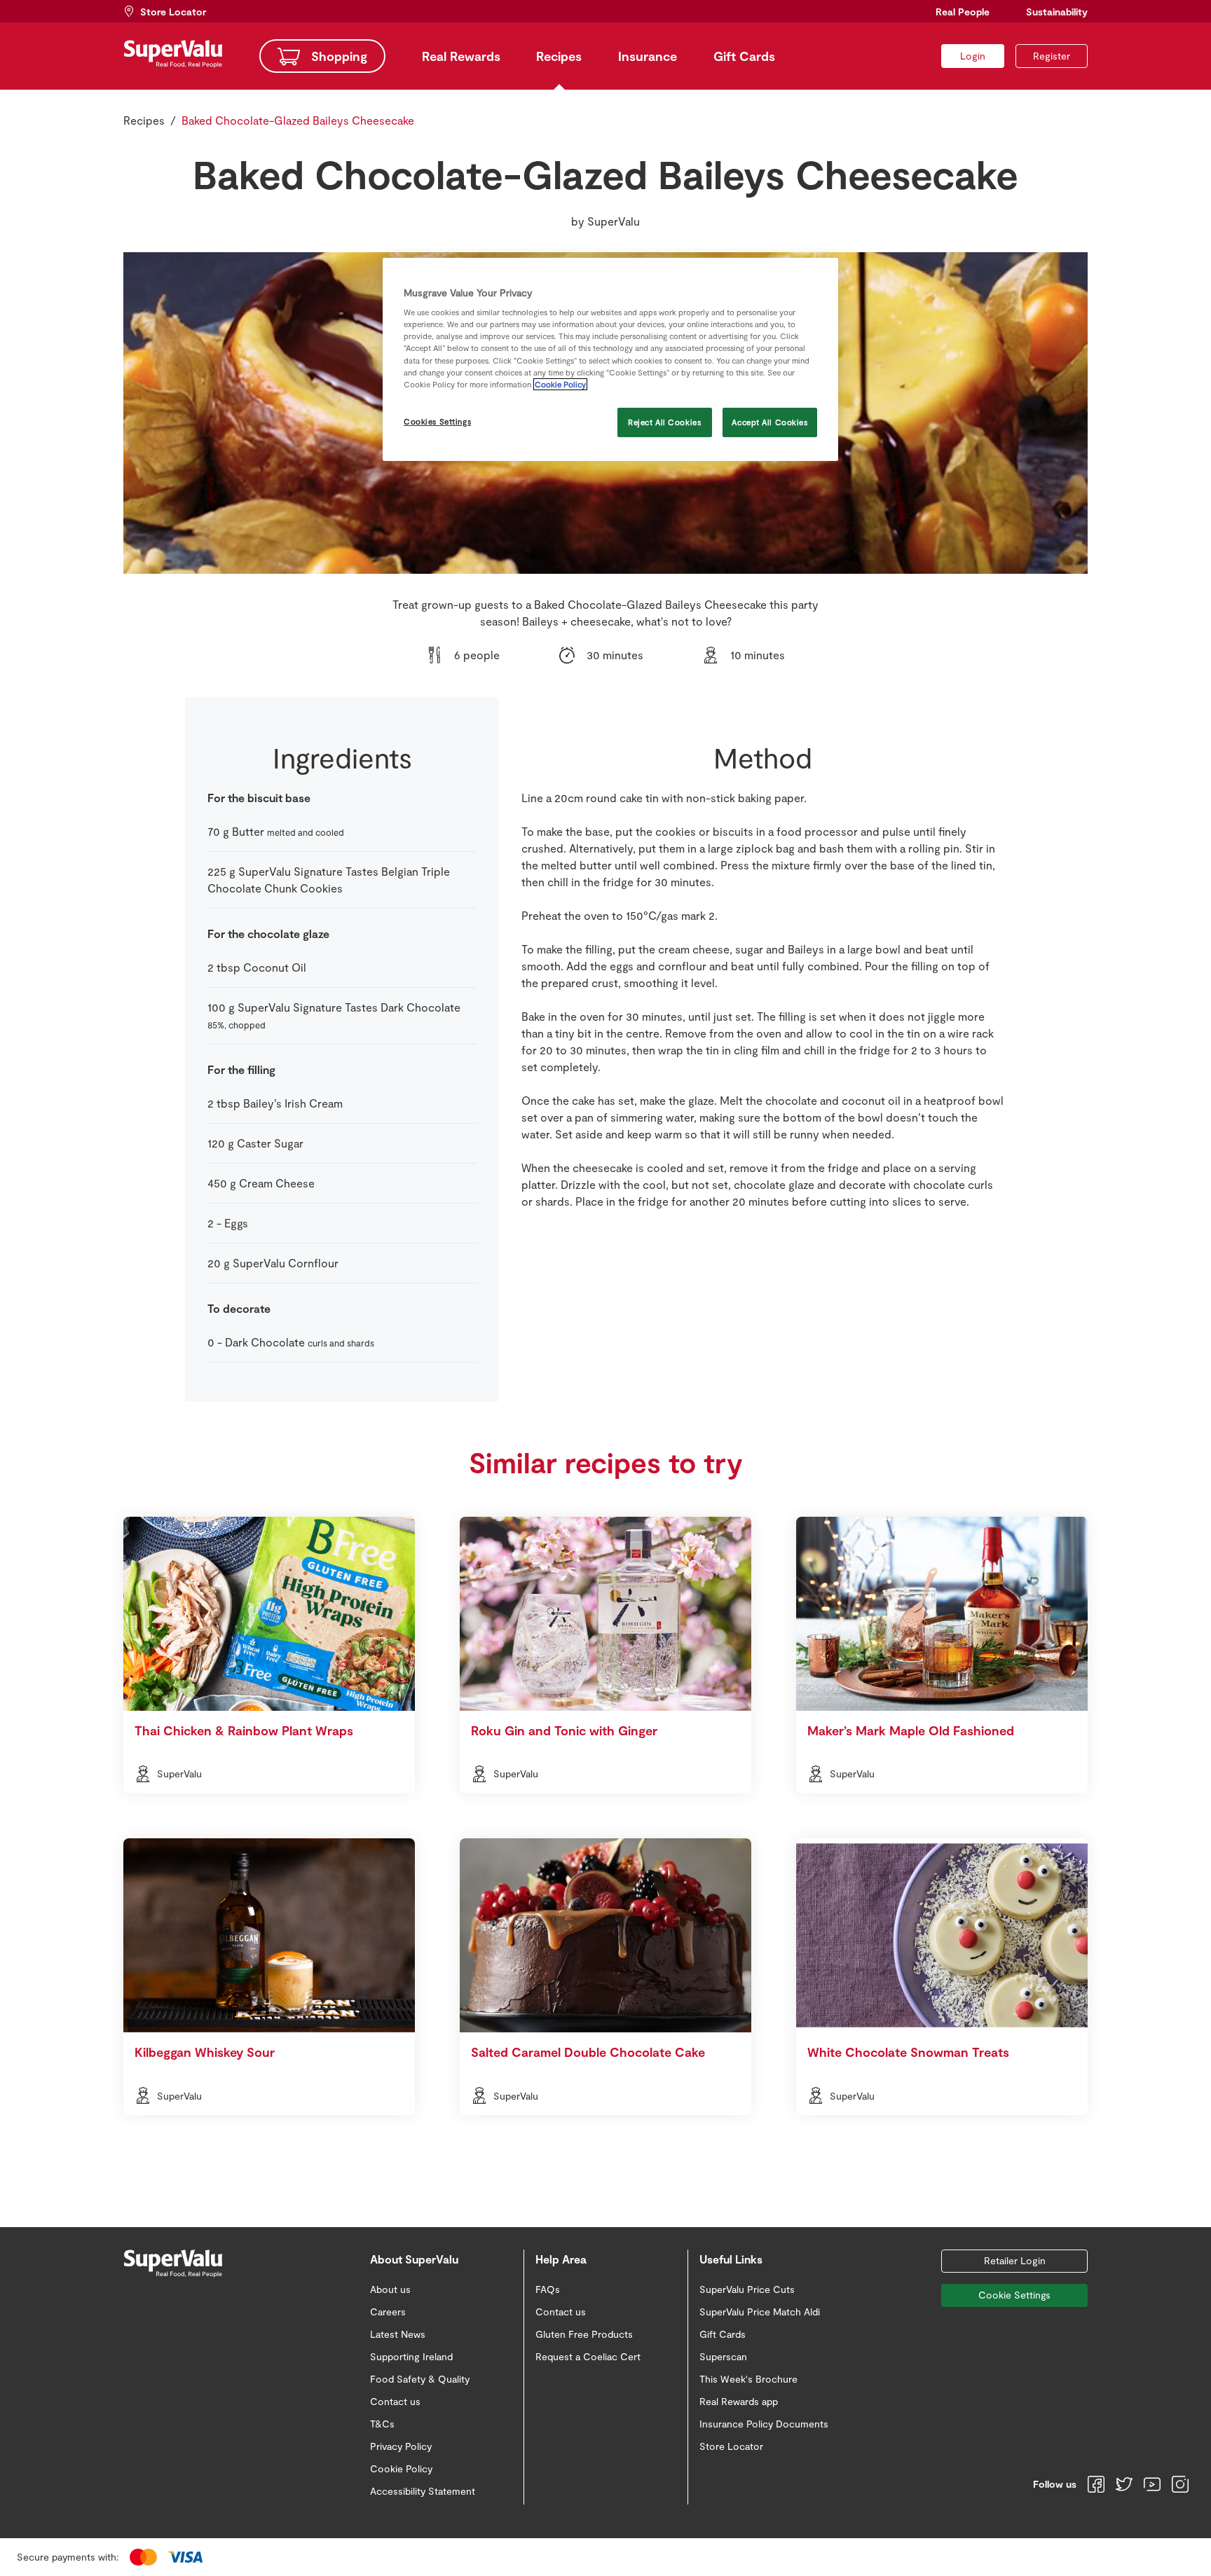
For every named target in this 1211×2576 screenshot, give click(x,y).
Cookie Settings (1014, 2295)
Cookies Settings (437, 421)
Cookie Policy (560, 384)
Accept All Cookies (769, 422)
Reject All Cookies (664, 422)
